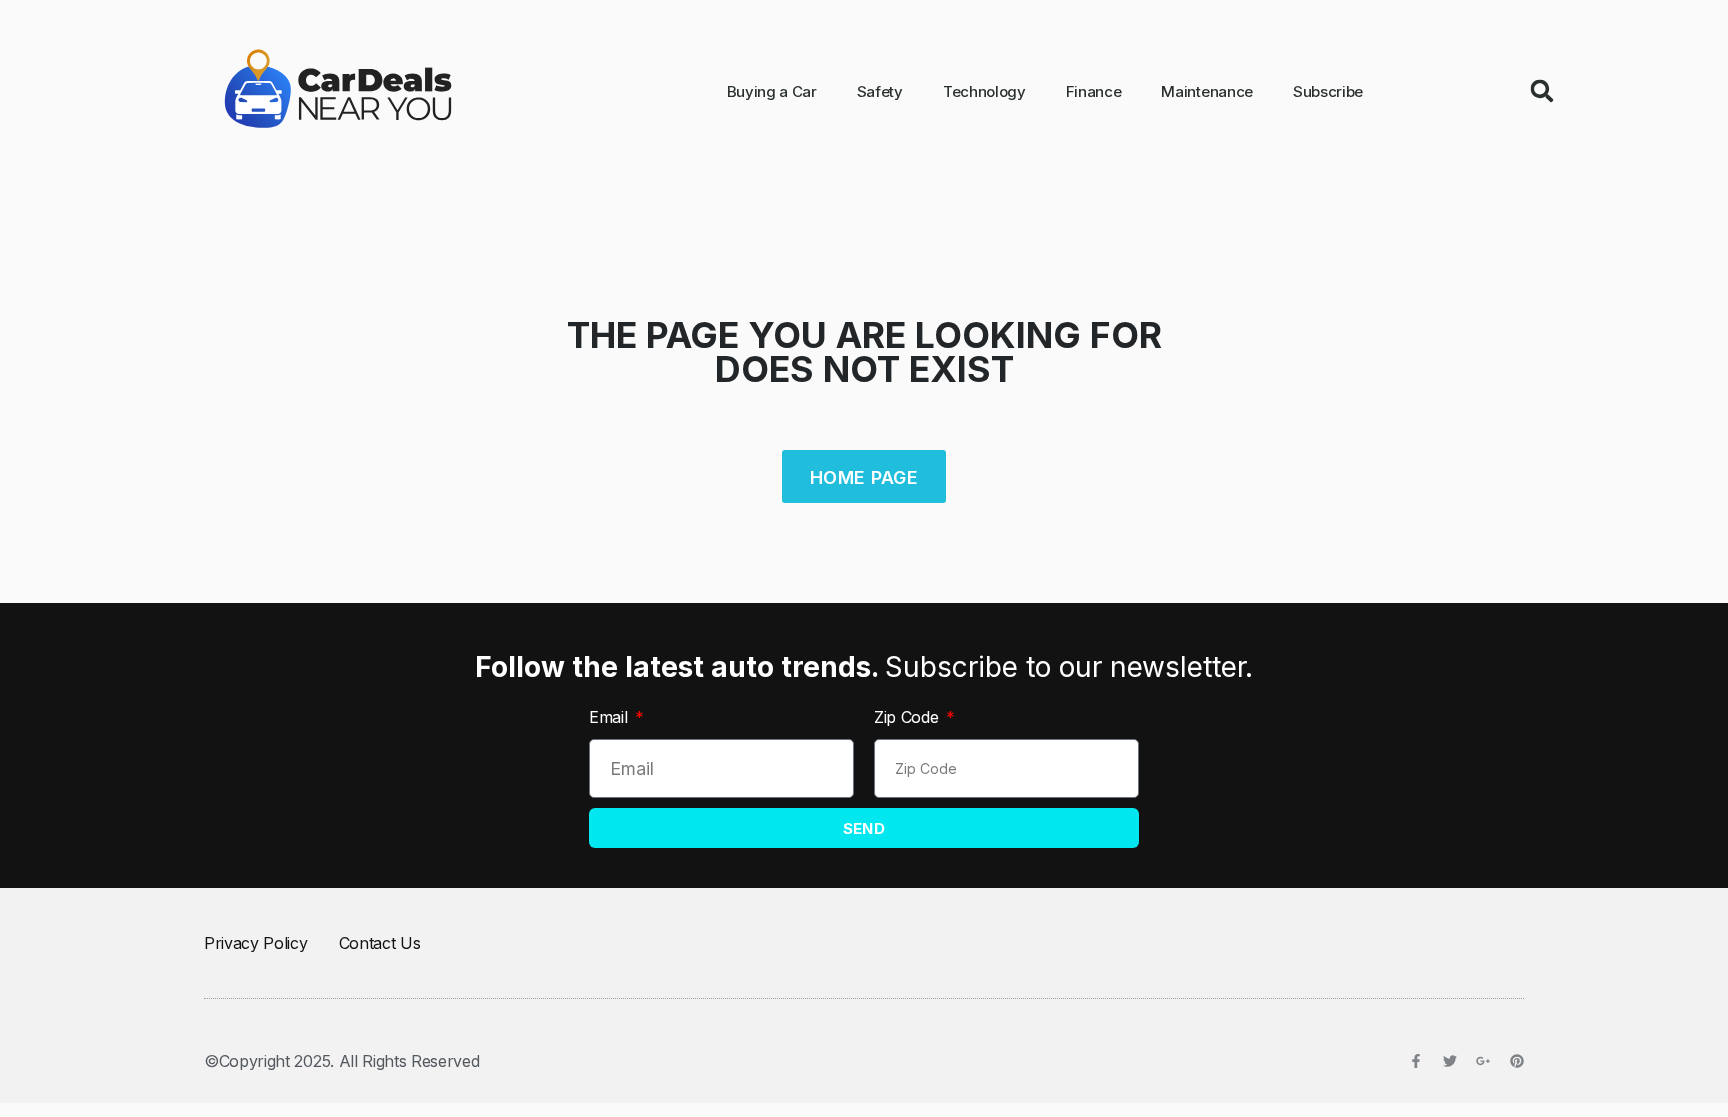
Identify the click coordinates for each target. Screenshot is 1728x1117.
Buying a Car (772, 91)
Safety (880, 91)
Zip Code (908, 717)
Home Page (864, 477)
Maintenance (1206, 91)
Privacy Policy (256, 943)
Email (610, 717)
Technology (984, 91)
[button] (1542, 91)
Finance (1094, 91)
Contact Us (380, 943)
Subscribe (1328, 91)
